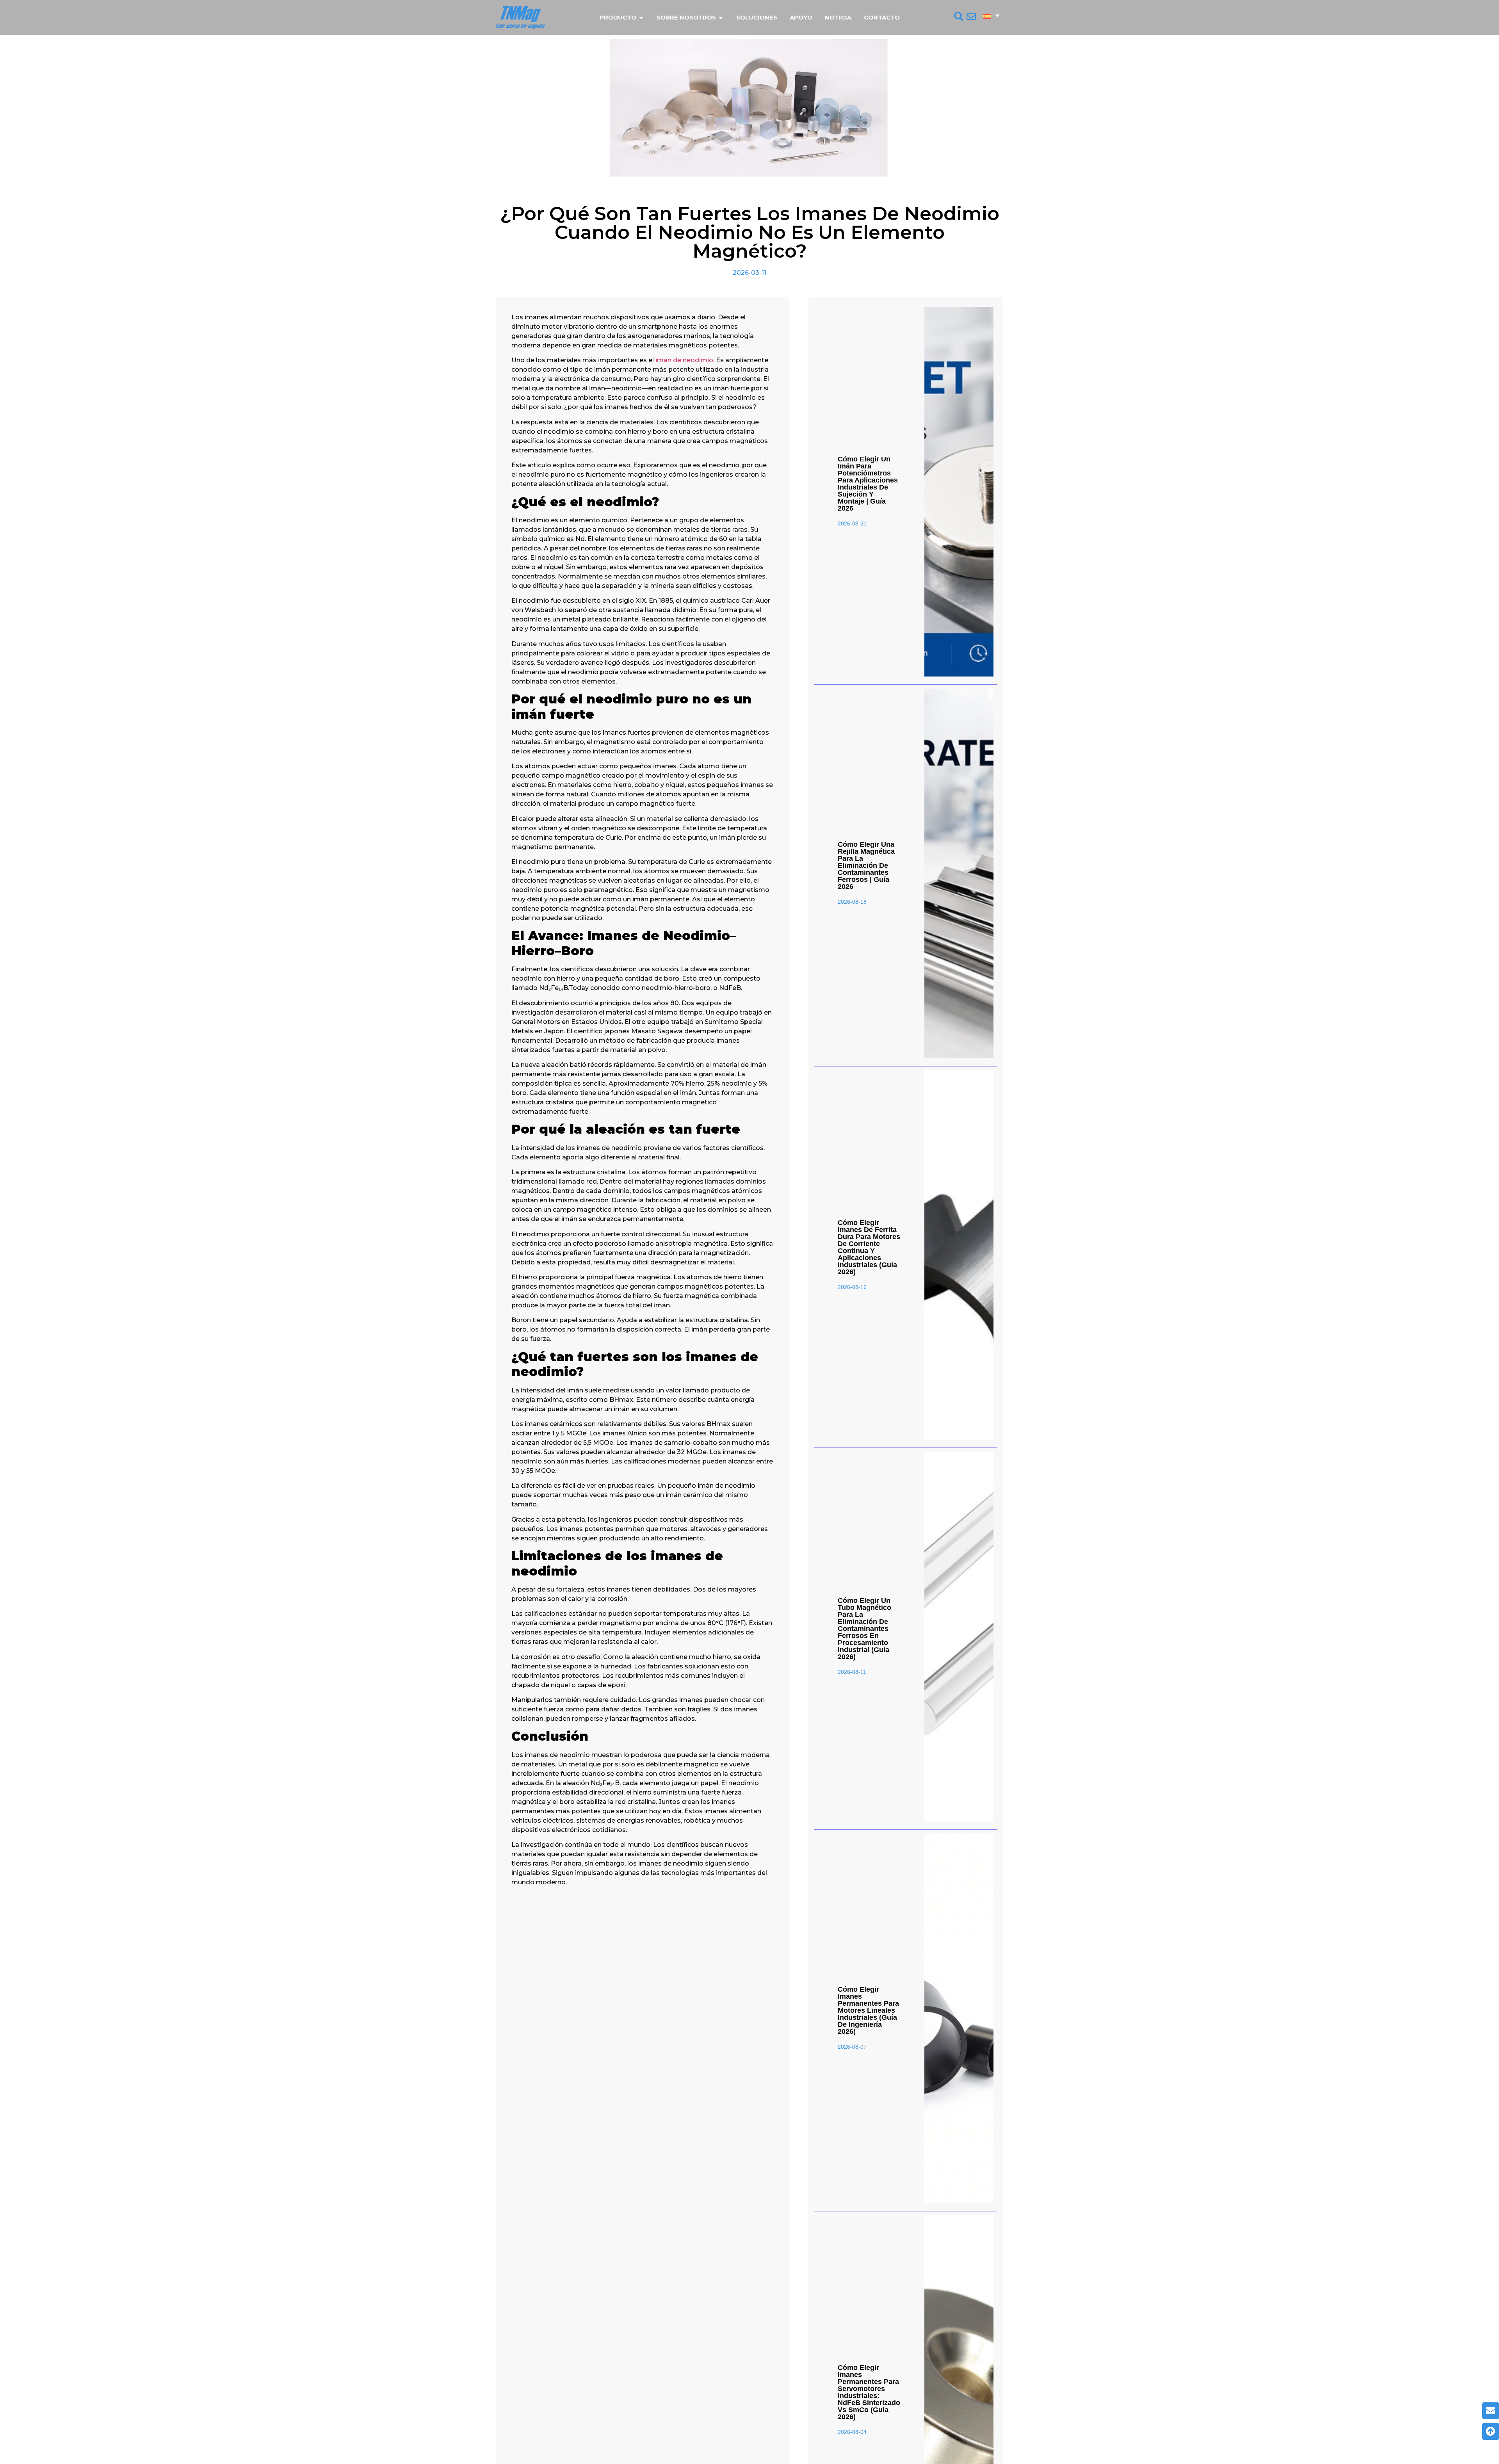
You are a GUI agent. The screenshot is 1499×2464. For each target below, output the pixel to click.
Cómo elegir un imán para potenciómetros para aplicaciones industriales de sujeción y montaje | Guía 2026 (868, 484)
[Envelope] (1491, 2411)
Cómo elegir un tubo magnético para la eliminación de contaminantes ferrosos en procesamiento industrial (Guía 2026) (864, 1629)
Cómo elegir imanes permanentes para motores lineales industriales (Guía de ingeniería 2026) (868, 2010)
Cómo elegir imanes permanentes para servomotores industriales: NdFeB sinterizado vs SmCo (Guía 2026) (869, 2392)
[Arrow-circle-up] (1491, 2431)
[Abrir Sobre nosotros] (721, 18)
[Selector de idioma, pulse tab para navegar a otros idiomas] (991, 16)
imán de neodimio (684, 360)
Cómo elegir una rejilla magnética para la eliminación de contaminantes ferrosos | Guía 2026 (866, 865)
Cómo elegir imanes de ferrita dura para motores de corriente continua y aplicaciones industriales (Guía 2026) (869, 1247)
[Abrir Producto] (641, 18)
